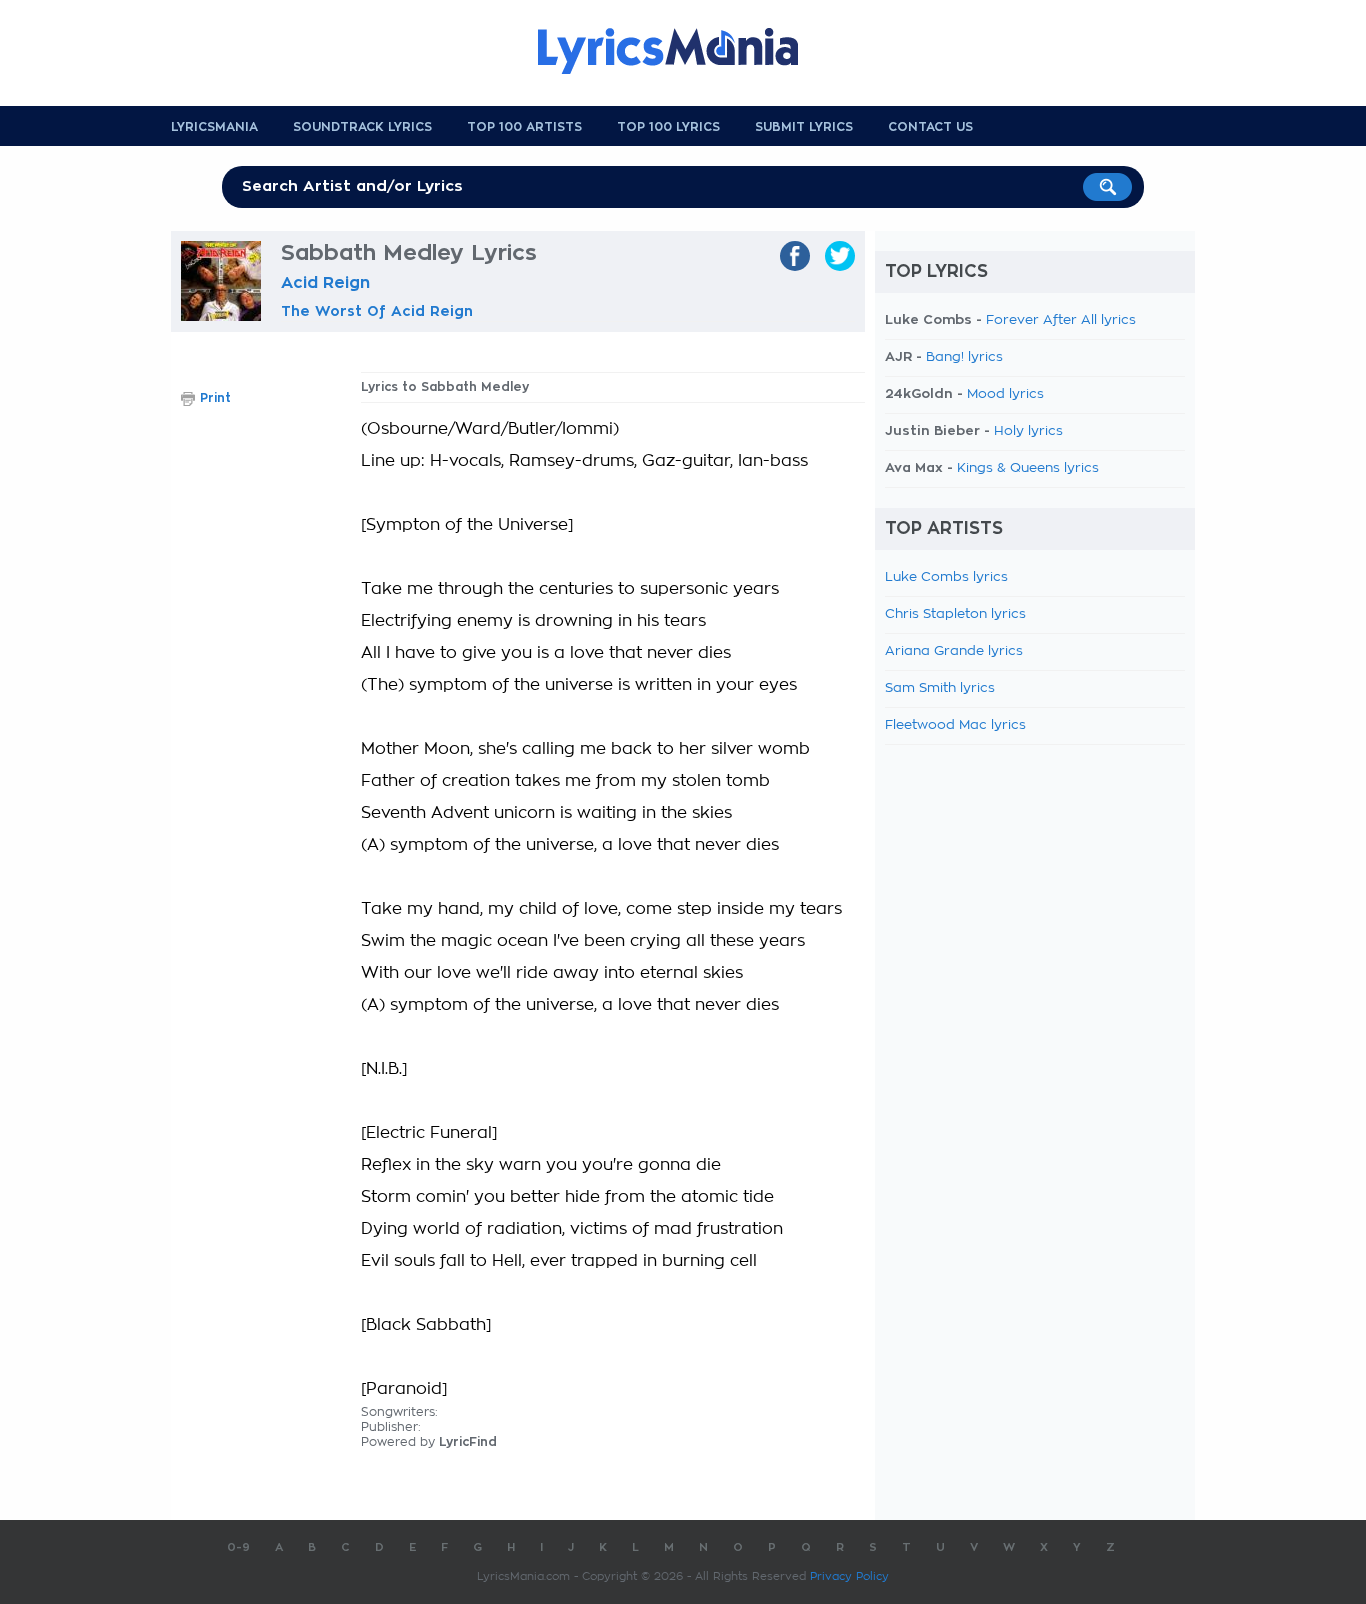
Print (215, 398)
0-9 (238, 1547)
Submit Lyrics (804, 127)
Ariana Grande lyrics (954, 651)
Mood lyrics (1005, 394)
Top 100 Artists (524, 127)
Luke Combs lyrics (946, 577)
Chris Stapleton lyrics (955, 614)
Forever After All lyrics (1061, 320)
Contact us (930, 127)
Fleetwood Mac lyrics (955, 725)
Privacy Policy (849, 1576)
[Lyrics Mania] (683, 51)
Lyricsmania (214, 127)
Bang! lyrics (964, 357)
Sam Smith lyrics (940, 688)
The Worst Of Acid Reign (377, 311)
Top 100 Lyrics (668, 127)
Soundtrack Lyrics (362, 127)
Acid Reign (325, 283)
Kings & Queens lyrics (1028, 468)
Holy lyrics (1028, 431)
